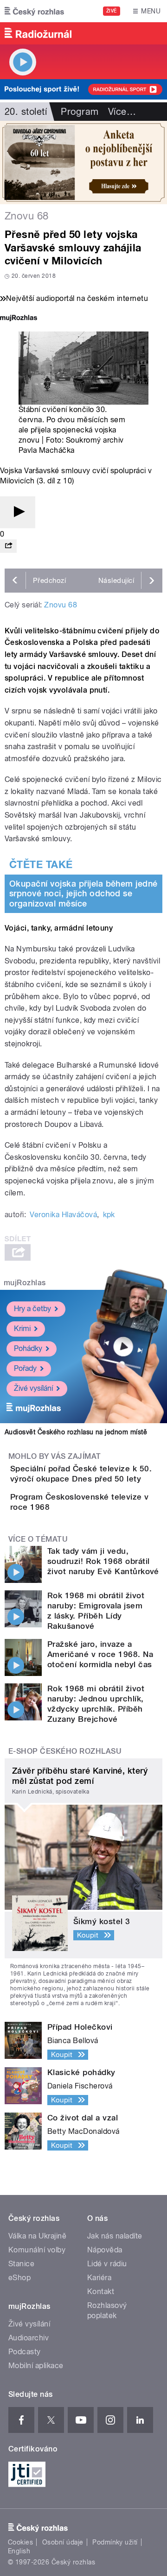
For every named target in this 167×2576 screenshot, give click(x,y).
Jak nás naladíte (115, 2236)
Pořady (25, 1368)
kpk (109, 1215)
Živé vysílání (33, 1388)
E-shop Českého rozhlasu (65, 1751)
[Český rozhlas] (34, 11)
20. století (26, 112)
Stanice (21, 2264)
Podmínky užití (115, 2542)
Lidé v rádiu (107, 2264)
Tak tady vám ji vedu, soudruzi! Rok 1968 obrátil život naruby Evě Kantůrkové (103, 1561)
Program (80, 112)
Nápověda (105, 2250)
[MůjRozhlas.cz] (19, 319)
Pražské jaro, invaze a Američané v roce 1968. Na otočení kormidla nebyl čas (100, 1654)
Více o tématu (38, 1539)
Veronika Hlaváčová (63, 1215)
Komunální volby (37, 2250)
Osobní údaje (63, 2542)
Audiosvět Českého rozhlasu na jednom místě (76, 1432)
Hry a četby (32, 1309)
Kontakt (101, 2292)
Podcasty (25, 2352)
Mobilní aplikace (36, 2366)
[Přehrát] (18, 512)
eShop (19, 2278)
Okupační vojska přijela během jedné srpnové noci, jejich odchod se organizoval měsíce (83, 894)
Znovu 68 (61, 605)
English (19, 2551)
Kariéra (99, 2278)
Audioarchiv (29, 2338)
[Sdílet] (8, 546)
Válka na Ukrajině (37, 2236)
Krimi (22, 1329)
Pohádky (28, 1348)
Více (122, 112)
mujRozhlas (25, 1283)
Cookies (20, 2542)
